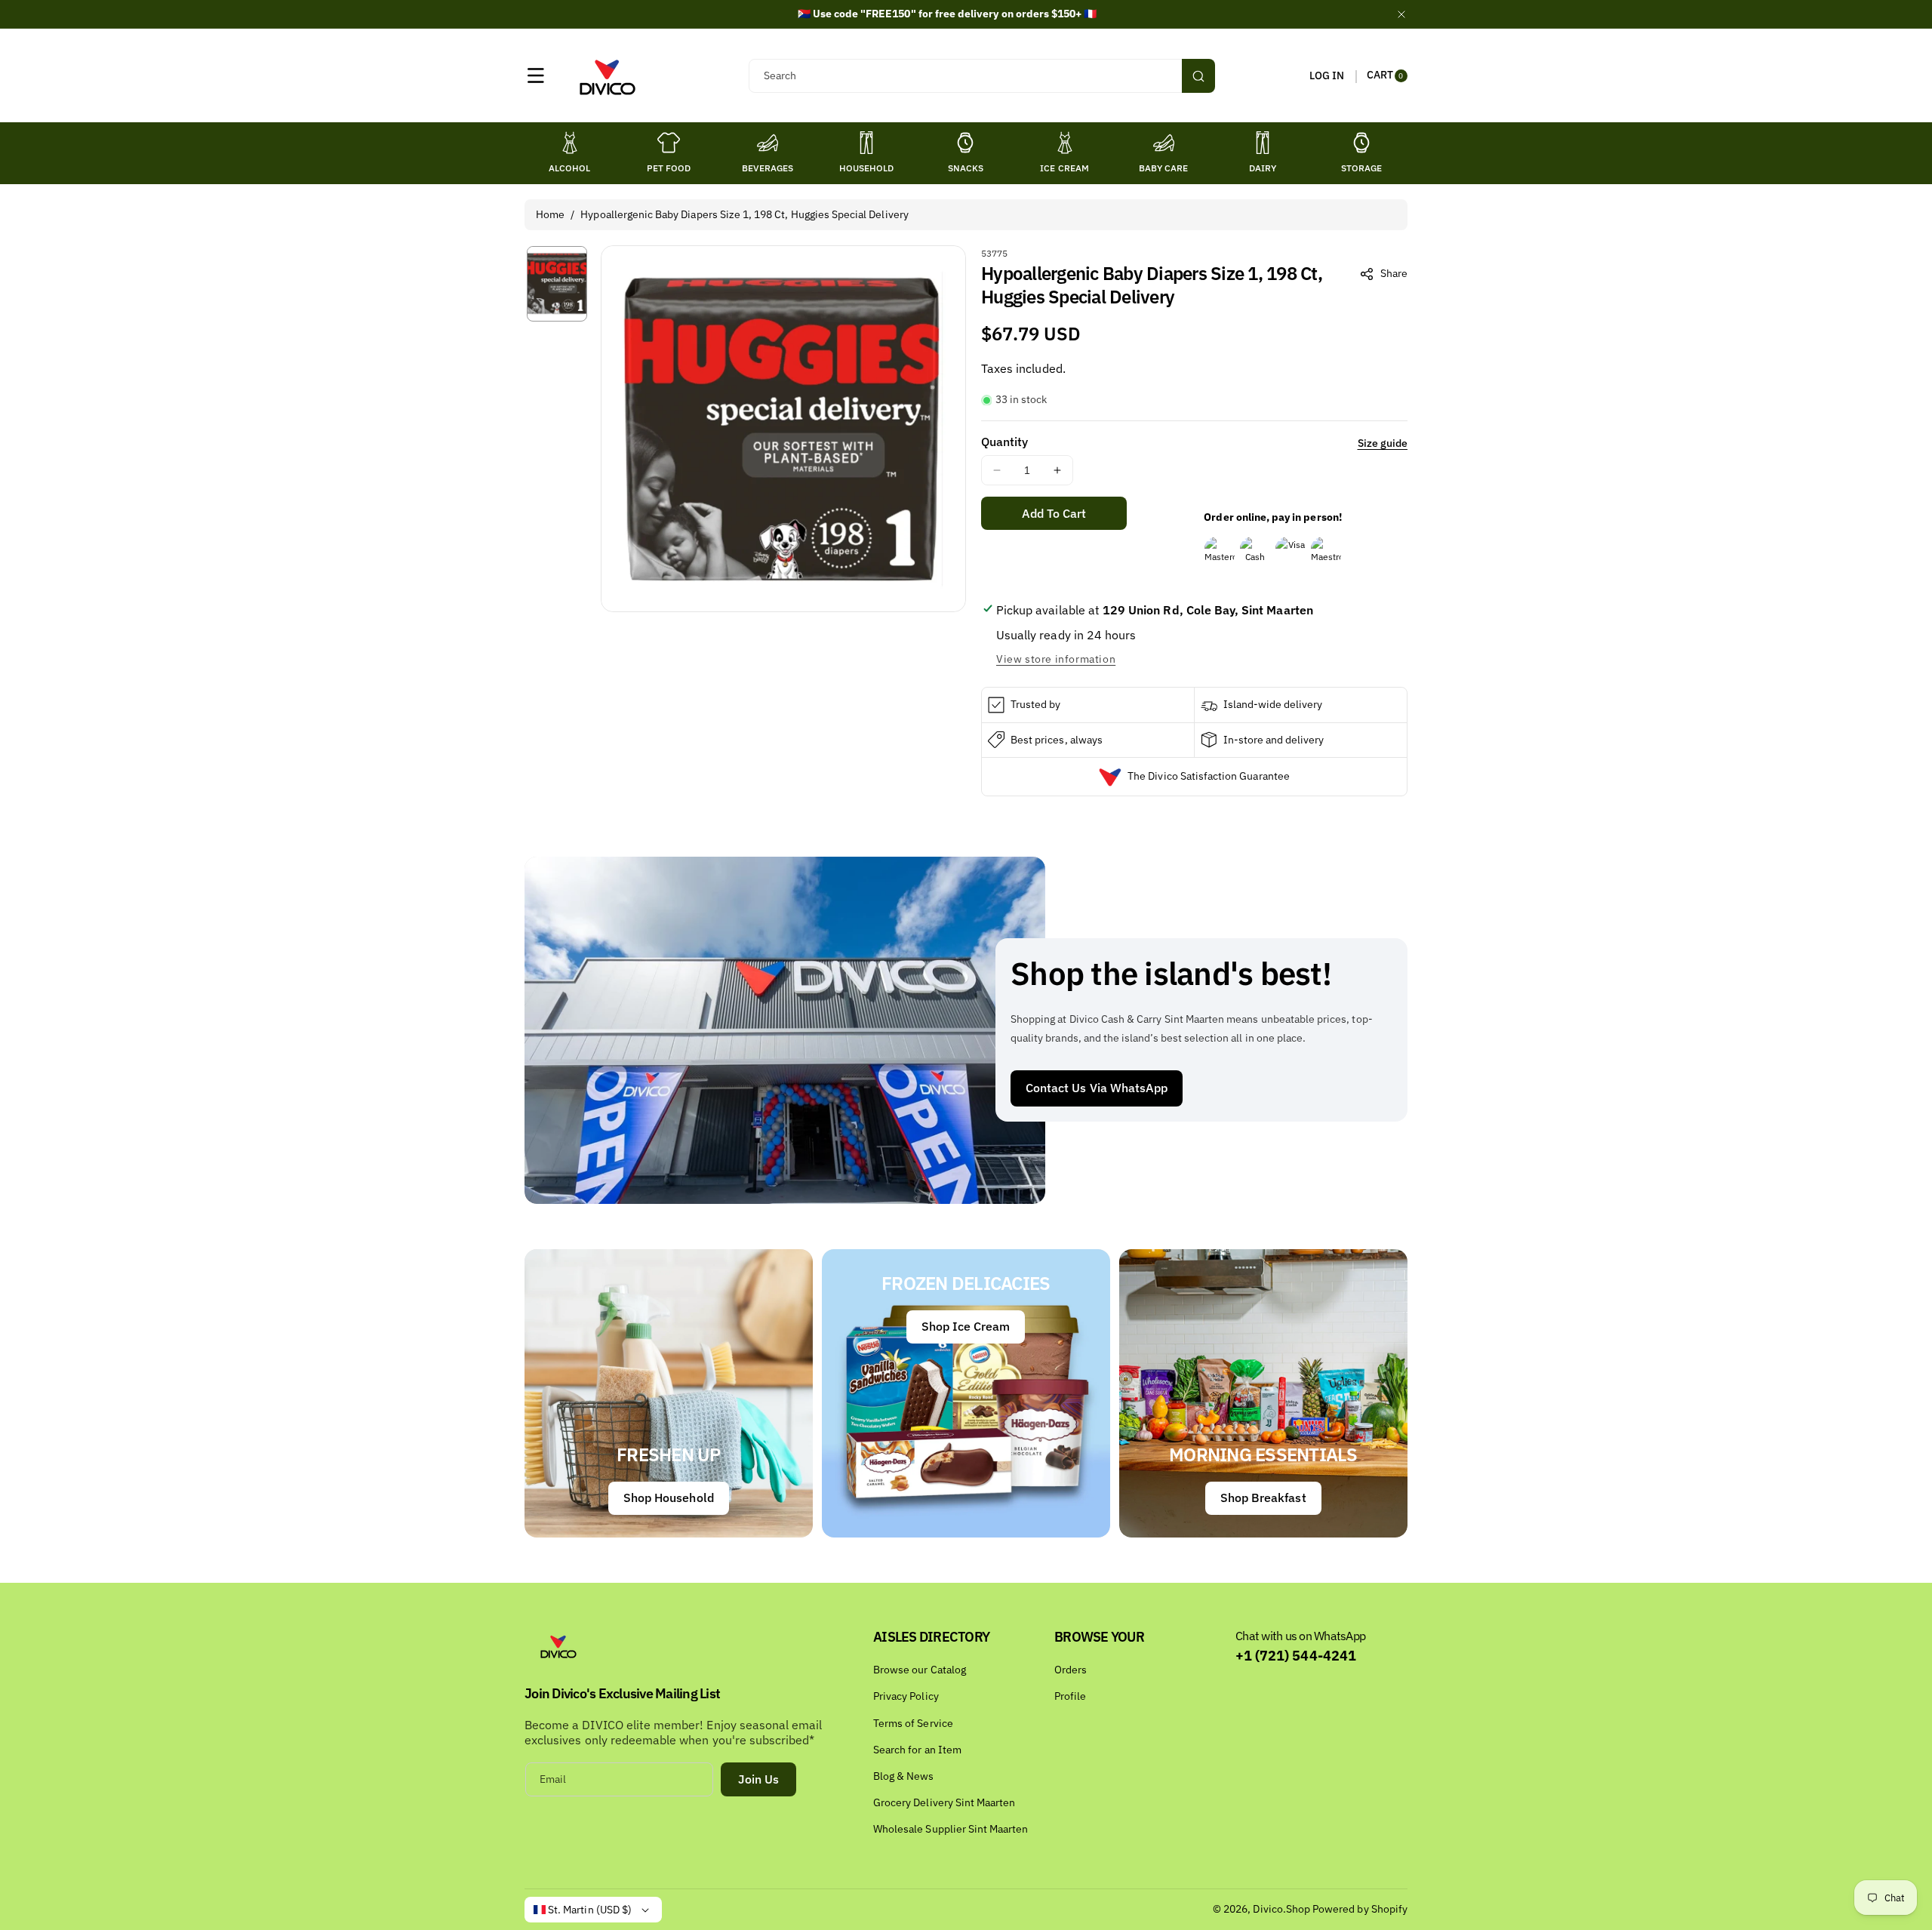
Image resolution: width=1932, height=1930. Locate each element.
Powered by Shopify (1360, 1909)
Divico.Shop (1281, 1909)
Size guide (1383, 443)
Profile (1070, 1696)
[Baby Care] (1164, 143)
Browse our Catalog (920, 1670)
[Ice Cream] (1065, 143)
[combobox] (981, 76)
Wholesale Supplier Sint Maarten (951, 1829)
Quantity (1004, 442)
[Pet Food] (669, 143)
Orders (1071, 1670)
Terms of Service (913, 1723)
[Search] (1198, 76)
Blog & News (904, 1776)
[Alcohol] (570, 143)
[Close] (1401, 14)
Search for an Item (917, 1750)
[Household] (866, 143)
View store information (1056, 659)
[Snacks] (965, 143)
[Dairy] (1263, 143)
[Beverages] (768, 143)
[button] (536, 75)
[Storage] (1361, 143)
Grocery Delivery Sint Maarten (944, 1802)
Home (550, 214)
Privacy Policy (906, 1696)
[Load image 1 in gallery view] (557, 283)
